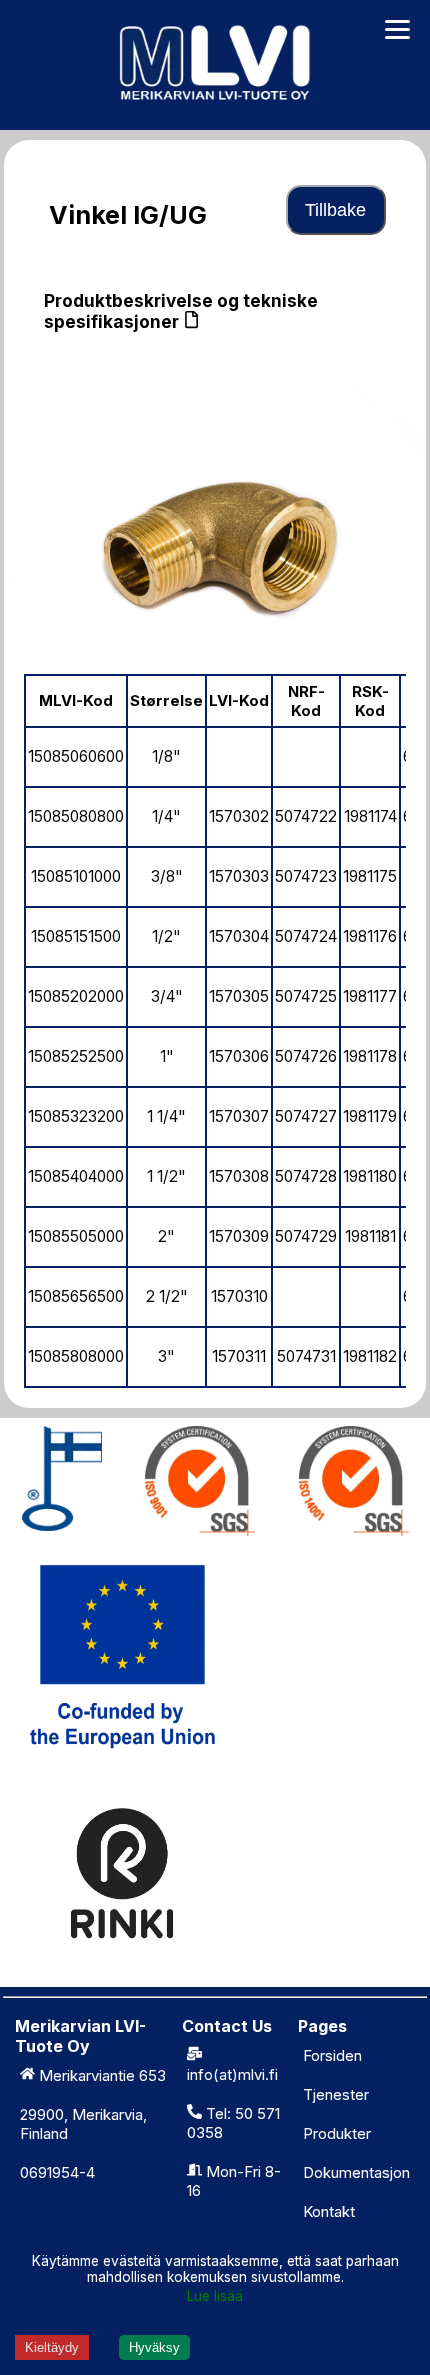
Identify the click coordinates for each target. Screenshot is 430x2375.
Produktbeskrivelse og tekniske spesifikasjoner (181, 311)
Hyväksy (154, 2347)
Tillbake (335, 210)
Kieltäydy (52, 2347)
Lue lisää (215, 2296)
